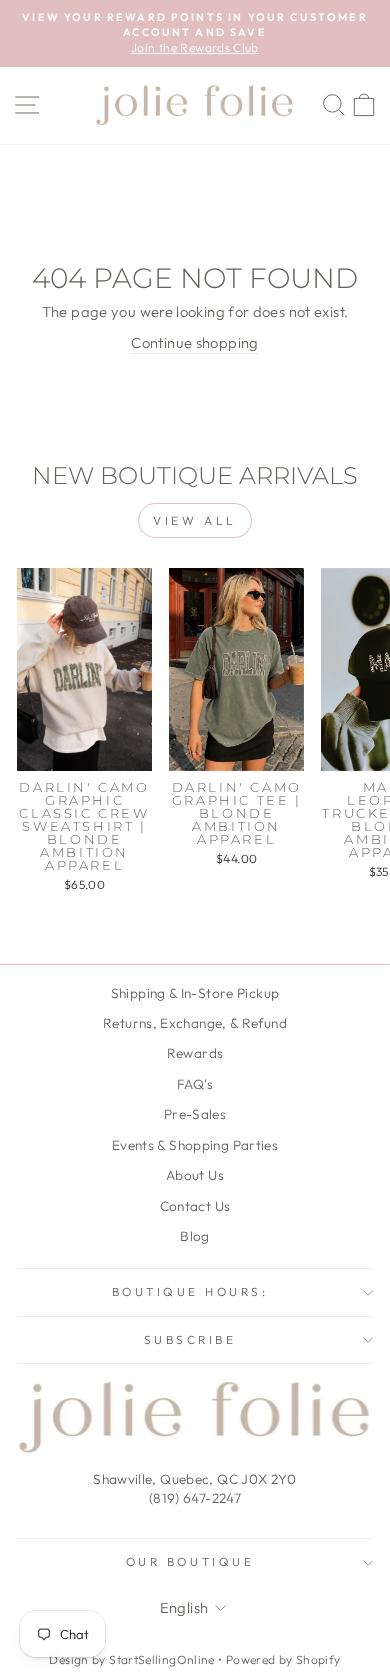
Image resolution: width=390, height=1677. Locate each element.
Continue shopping (194, 342)
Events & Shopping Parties (195, 1145)
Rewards (195, 1053)
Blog (194, 1236)
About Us (195, 1175)
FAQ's (195, 1084)
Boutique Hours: (190, 1291)
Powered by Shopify (283, 1659)
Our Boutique (190, 1561)
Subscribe (190, 1339)
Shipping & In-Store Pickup (195, 993)
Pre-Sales (195, 1114)
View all (195, 520)
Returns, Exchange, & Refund (195, 1023)
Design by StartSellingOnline (133, 1659)
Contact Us (195, 1206)
